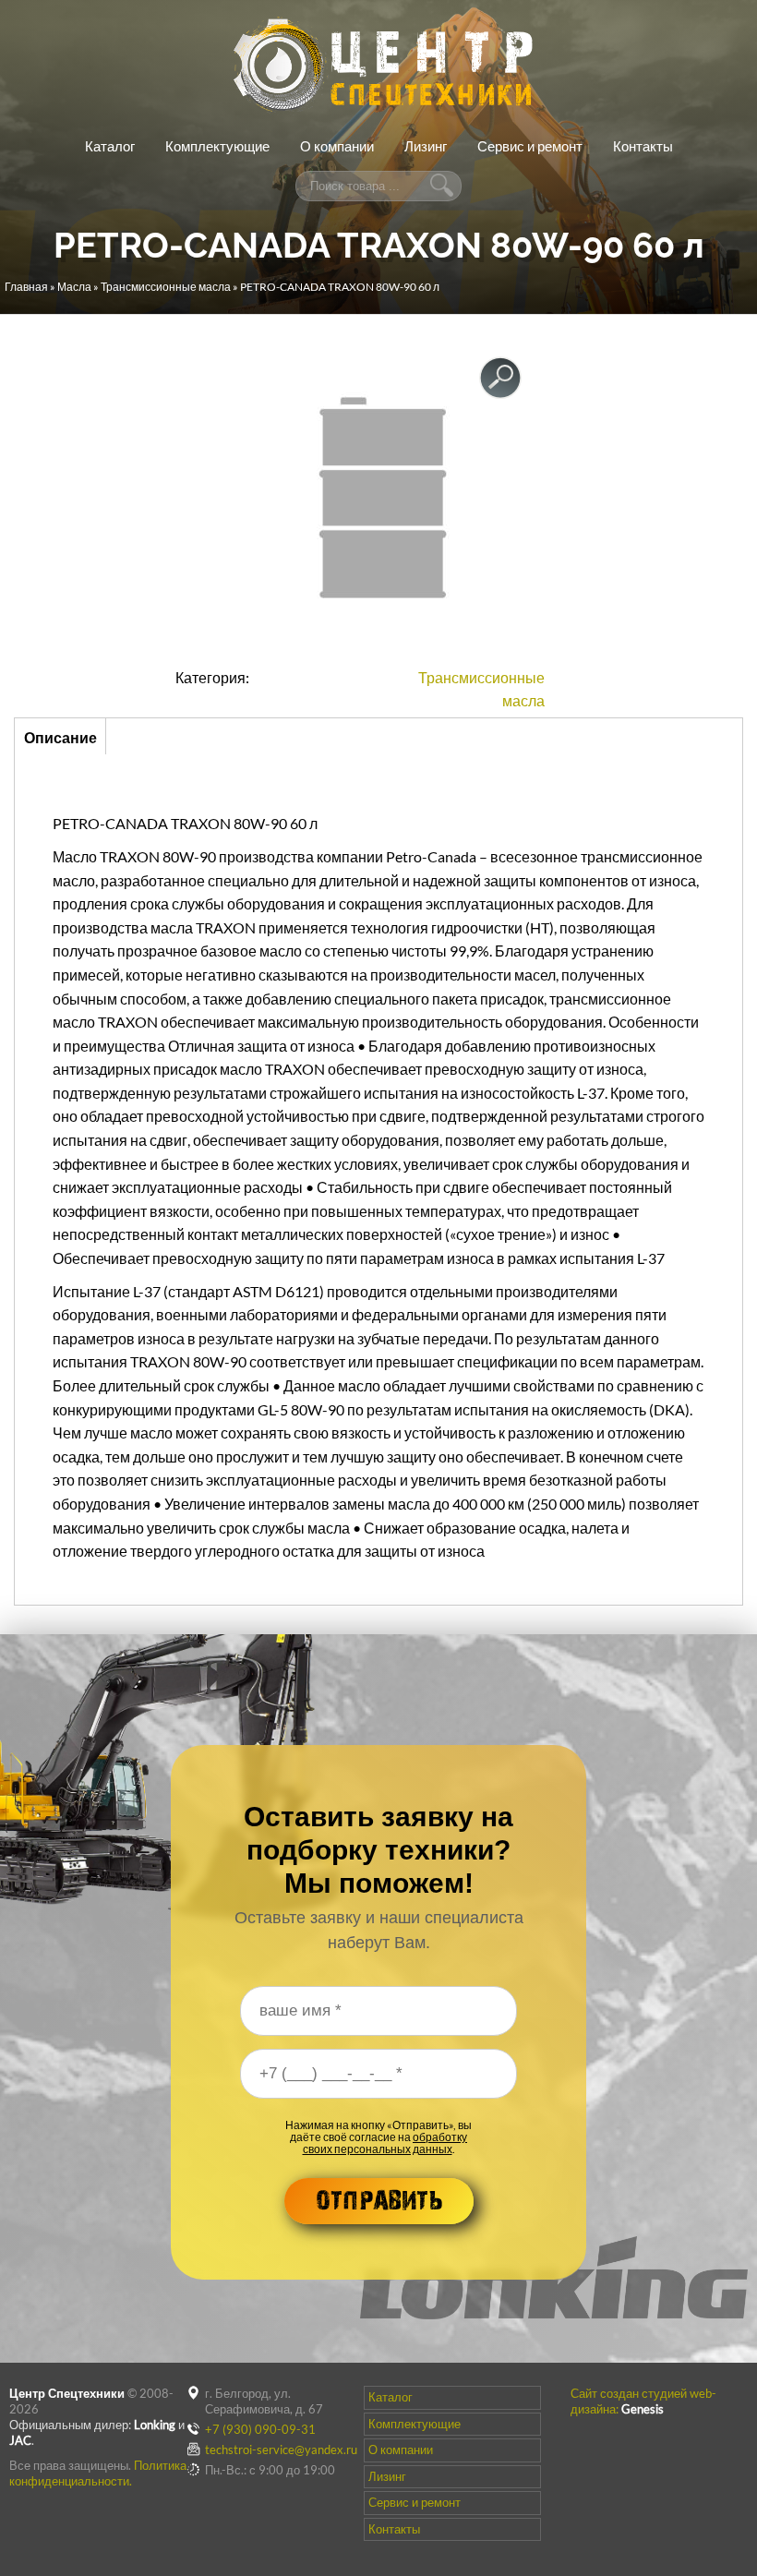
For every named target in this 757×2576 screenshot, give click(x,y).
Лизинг (426, 146)
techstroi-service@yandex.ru (281, 2450)
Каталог (110, 146)
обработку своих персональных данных (385, 2143)
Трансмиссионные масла (166, 287)
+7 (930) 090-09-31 (260, 2429)
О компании (337, 146)
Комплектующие (217, 146)
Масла (74, 287)
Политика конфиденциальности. (98, 2473)
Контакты (643, 146)
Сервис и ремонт (530, 146)
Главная (26, 287)
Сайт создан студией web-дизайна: (643, 2401)
